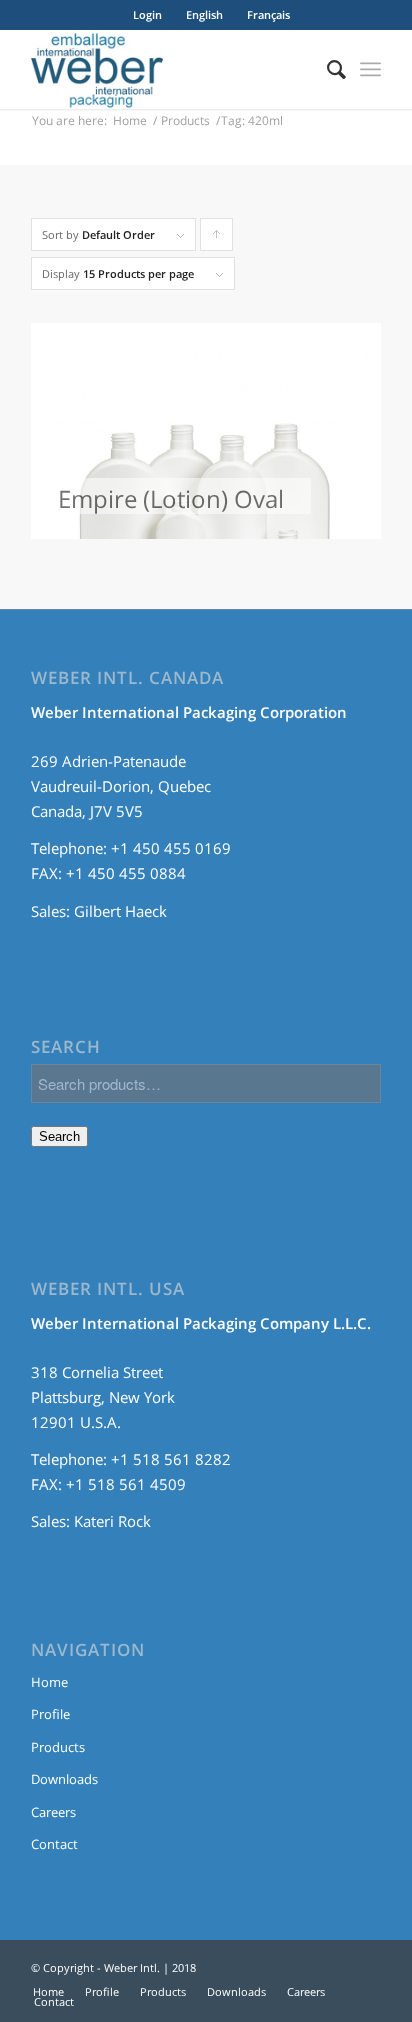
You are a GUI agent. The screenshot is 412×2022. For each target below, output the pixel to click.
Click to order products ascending (217, 239)
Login (147, 14)
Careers (53, 1812)
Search (59, 1136)
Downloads (64, 1779)
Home (130, 120)
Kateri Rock (112, 1521)
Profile (50, 1714)
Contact (54, 1844)
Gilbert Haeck (120, 911)
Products (185, 120)
